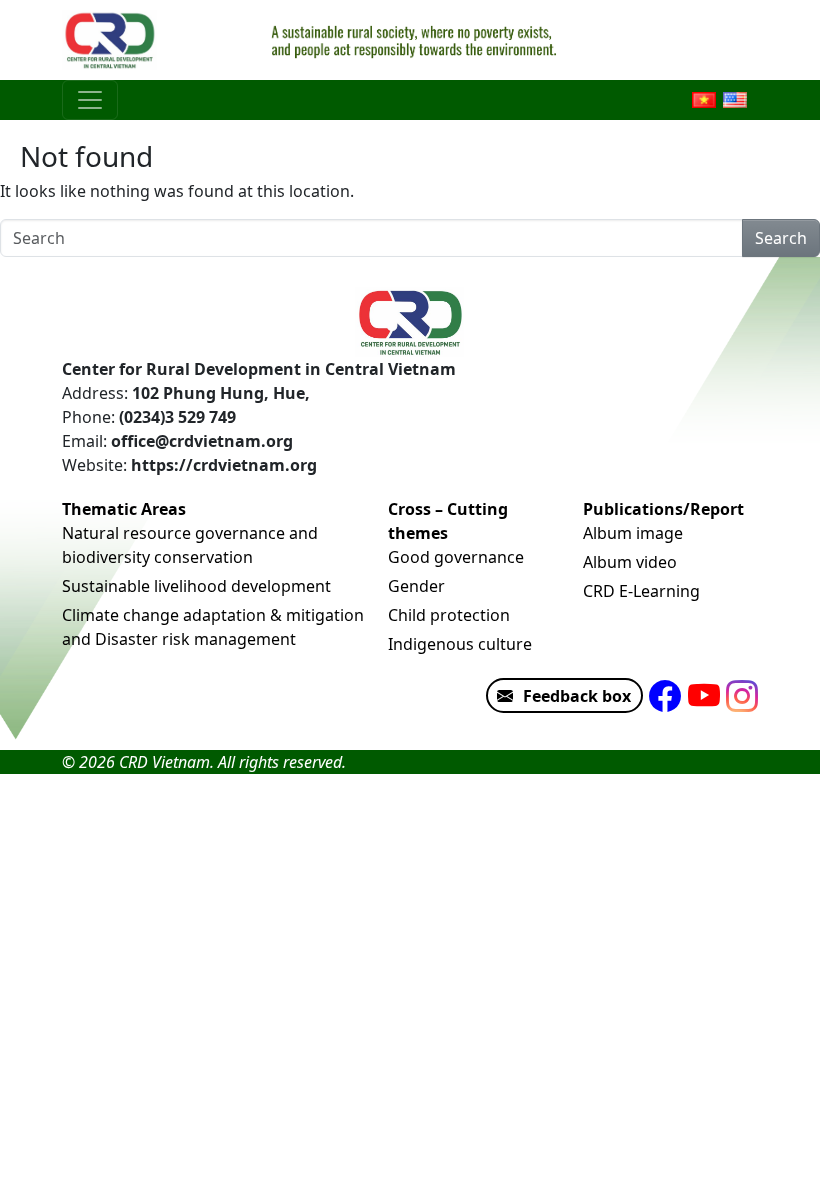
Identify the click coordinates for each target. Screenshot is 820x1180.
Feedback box (577, 696)
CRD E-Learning (641, 591)
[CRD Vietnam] (112, 40)
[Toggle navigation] (90, 100)
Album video (630, 562)
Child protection (449, 615)
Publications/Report (663, 509)
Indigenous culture (460, 644)
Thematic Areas (124, 509)
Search (781, 238)
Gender (416, 586)
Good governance (456, 557)
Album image (633, 533)
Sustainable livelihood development (196, 586)
